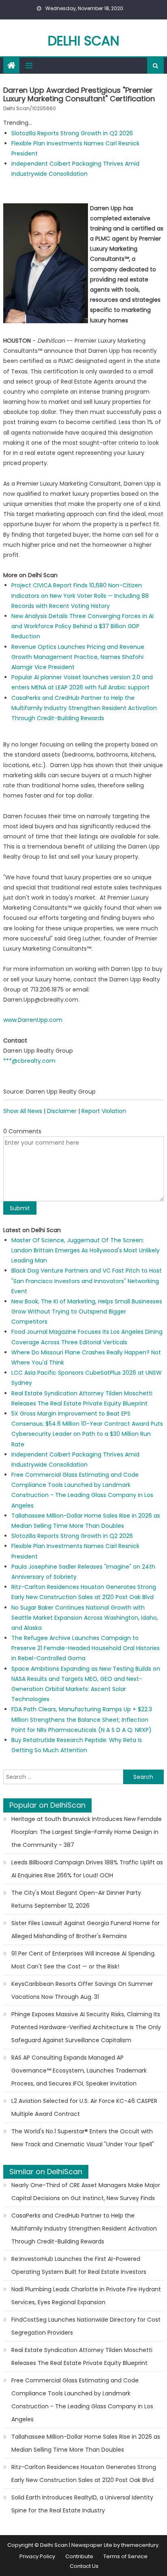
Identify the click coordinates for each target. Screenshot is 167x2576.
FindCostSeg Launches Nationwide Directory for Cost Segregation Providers (86, 2326)
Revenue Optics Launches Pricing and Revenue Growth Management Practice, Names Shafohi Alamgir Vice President (78, 657)
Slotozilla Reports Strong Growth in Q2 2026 (72, 133)
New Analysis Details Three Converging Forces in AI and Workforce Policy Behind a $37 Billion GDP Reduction (82, 626)
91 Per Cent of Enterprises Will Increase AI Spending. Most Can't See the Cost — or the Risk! (83, 1960)
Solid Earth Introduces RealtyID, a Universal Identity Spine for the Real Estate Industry (82, 2504)
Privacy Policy (37, 2556)
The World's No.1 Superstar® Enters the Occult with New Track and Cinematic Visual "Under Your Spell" (83, 2138)
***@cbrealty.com (29, 1061)
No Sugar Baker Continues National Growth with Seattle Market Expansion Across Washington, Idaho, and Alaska (85, 1618)
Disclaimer (62, 1111)
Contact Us (84, 2566)
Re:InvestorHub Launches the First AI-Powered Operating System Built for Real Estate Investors (79, 2265)
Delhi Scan (83, 41)
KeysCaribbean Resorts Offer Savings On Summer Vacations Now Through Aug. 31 (82, 1990)
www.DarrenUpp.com (33, 1020)
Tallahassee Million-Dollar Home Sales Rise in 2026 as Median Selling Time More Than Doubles (86, 2443)
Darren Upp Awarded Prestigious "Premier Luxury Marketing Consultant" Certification (79, 95)
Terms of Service (125, 2556)
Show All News (23, 1111)
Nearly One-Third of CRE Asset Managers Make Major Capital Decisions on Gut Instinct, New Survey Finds (86, 2192)
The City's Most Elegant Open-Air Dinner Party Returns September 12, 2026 (76, 1899)
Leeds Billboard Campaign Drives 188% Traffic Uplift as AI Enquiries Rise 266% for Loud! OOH (87, 1869)
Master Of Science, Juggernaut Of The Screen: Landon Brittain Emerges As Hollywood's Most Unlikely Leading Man (86, 1250)
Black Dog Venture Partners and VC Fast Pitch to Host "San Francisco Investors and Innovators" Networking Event (87, 1281)
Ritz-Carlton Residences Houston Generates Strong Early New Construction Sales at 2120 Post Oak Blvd (84, 2474)
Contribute (79, 2556)
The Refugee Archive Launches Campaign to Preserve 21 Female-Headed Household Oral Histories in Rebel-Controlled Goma (86, 1648)
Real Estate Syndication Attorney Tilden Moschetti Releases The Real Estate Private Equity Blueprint (82, 2356)
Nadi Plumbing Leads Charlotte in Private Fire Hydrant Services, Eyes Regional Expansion (86, 2296)
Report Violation (104, 1111)
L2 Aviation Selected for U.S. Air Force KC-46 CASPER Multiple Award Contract (84, 2107)
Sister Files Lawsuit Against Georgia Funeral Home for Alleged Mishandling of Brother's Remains (86, 1930)
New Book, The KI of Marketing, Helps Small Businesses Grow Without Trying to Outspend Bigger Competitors (87, 1311)
